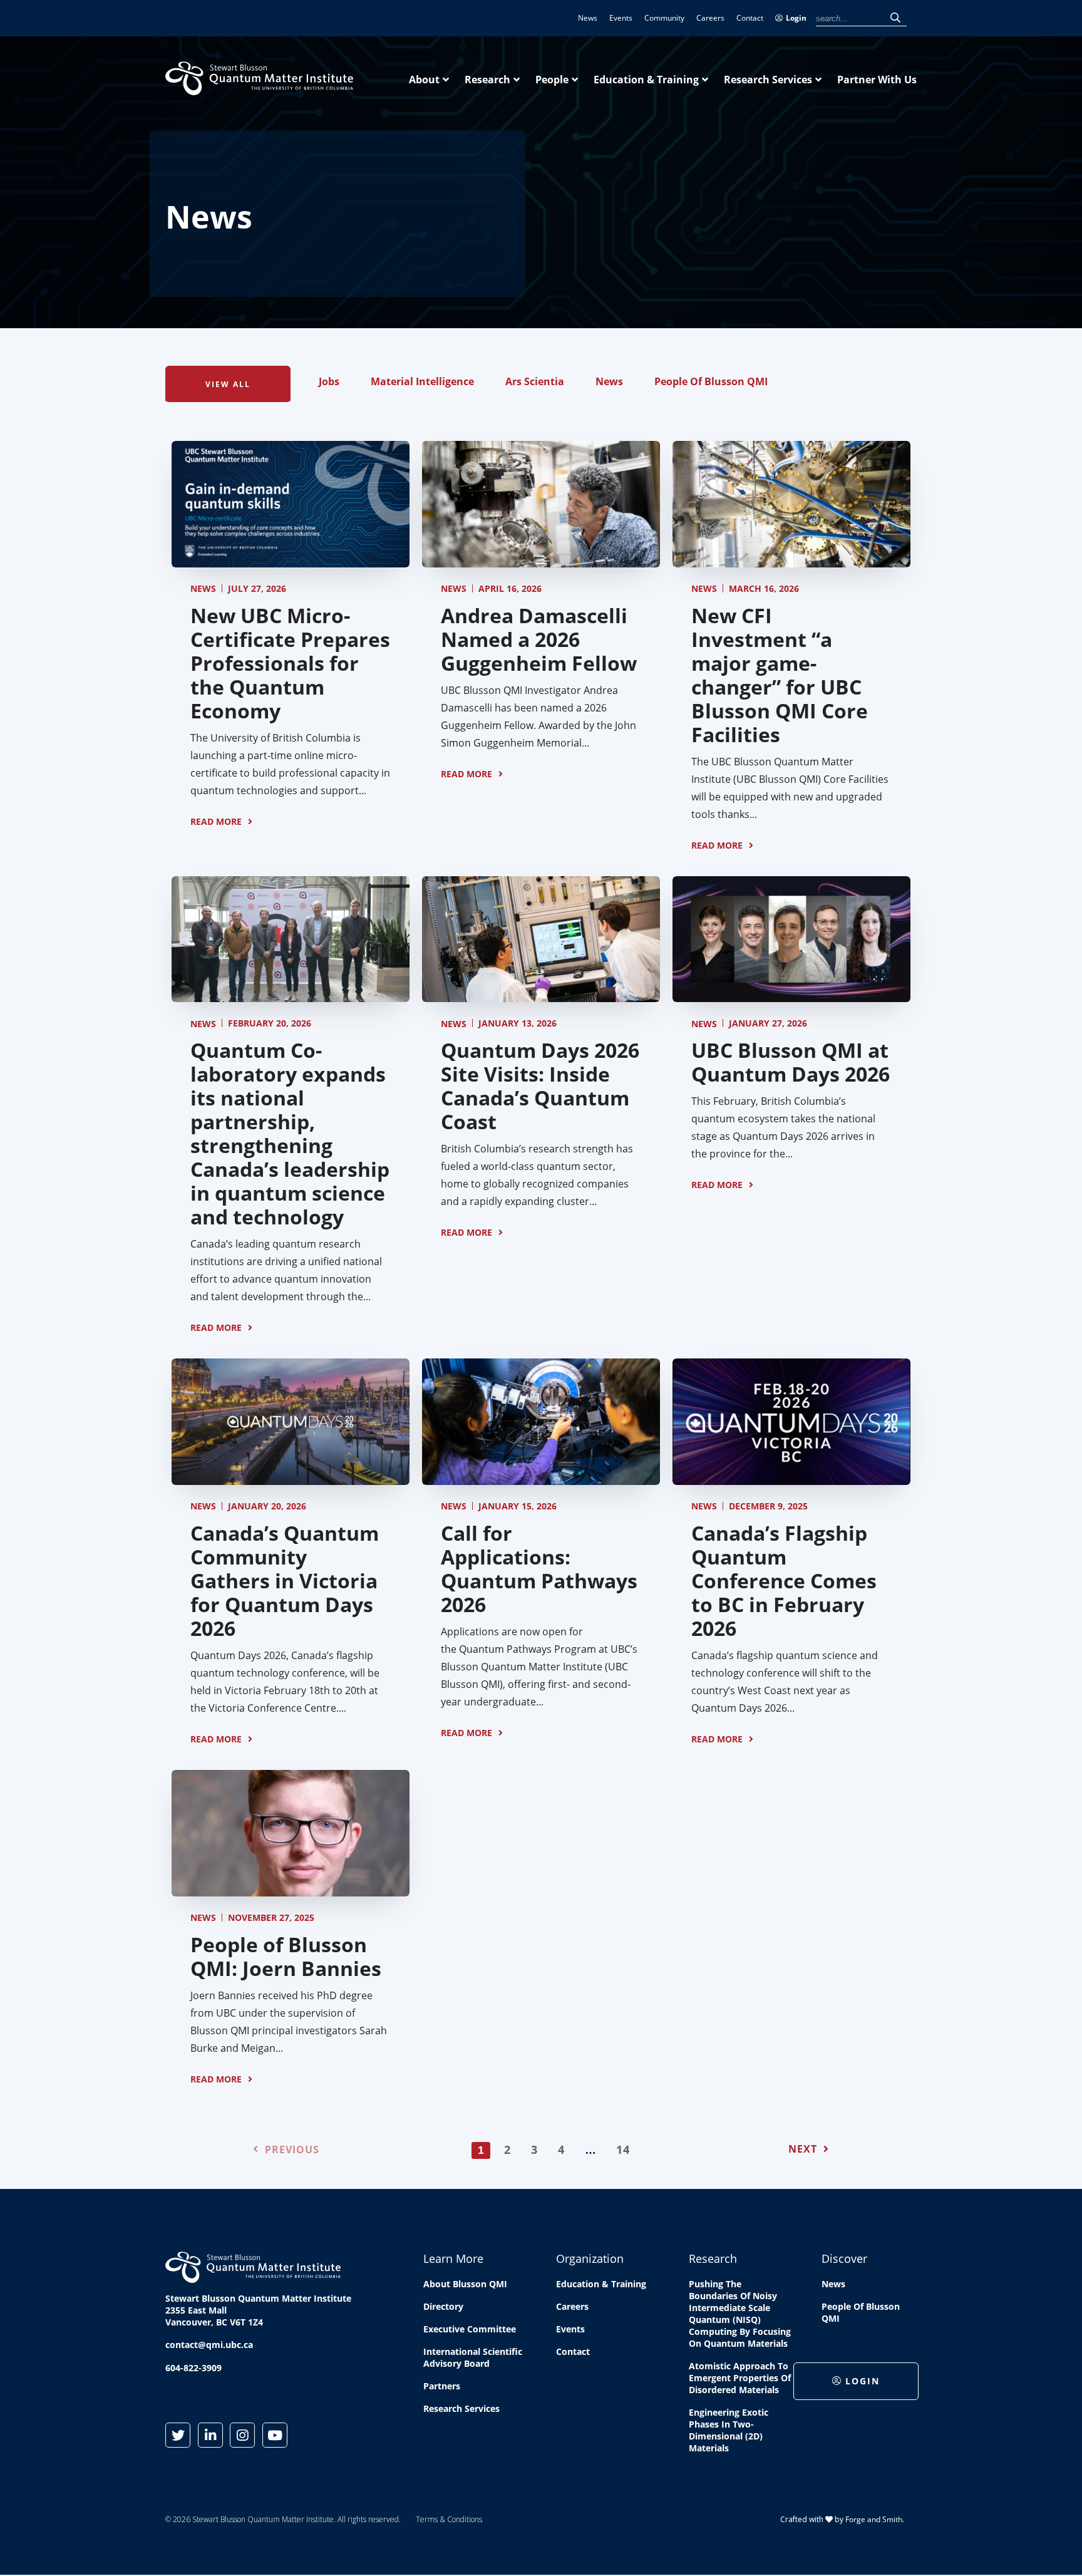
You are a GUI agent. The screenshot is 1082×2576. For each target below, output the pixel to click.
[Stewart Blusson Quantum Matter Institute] (259, 88)
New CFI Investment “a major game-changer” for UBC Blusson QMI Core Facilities (780, 675)
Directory (443, 2306)
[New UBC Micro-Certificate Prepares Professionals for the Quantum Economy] (291, 561)
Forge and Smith (874, 2519)
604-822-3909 (193, 2368)
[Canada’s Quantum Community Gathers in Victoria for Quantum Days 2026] (291, 1478)
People (552, 80)
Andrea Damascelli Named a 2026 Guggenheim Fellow (539, 639)
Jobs (329, 381)
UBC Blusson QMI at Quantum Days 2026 (791, 1062)
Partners (442, 2386)
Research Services (768, 80)
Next (803, 2149)
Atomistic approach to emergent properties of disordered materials (740, 2378)
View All (228, 384)
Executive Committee (470, 2329)
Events (621, 18)
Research (487, 80)
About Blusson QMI (465, 2284)
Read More (216, 821)
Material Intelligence (422, 381)
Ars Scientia (535, 381)
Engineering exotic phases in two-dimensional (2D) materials (729, 2430)
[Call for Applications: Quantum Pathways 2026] (541, 1478)
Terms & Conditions (449, 2519)
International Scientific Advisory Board (473, 2357)
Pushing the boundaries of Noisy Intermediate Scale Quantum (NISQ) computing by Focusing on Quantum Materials (740, 2314)
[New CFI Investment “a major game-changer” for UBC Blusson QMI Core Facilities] (791, 561)
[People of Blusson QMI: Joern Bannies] (291, 1890)
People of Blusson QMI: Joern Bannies (286, 1956)
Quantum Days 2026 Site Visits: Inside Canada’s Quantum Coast (540, 1086)
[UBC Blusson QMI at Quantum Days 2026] (791, 995)
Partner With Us (877, 80)
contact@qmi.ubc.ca (209, 2345)
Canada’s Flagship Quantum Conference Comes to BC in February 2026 (784, 1580)
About (424, 80)
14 (623, 2149)
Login (796, 18)
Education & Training (646, 80)
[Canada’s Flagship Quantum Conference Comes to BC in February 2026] (791, 1478)
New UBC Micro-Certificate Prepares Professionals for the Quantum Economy (290, 663)
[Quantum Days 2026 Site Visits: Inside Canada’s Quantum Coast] (541, 995)
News (588, 18)
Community (664, 18)
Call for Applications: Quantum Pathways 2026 (539, 1569)
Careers (710, 18)
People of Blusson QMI (711, 381)
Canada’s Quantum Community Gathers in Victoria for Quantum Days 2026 (285, 1580)
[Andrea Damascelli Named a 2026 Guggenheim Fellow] (541, 561)
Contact (750, 18)
